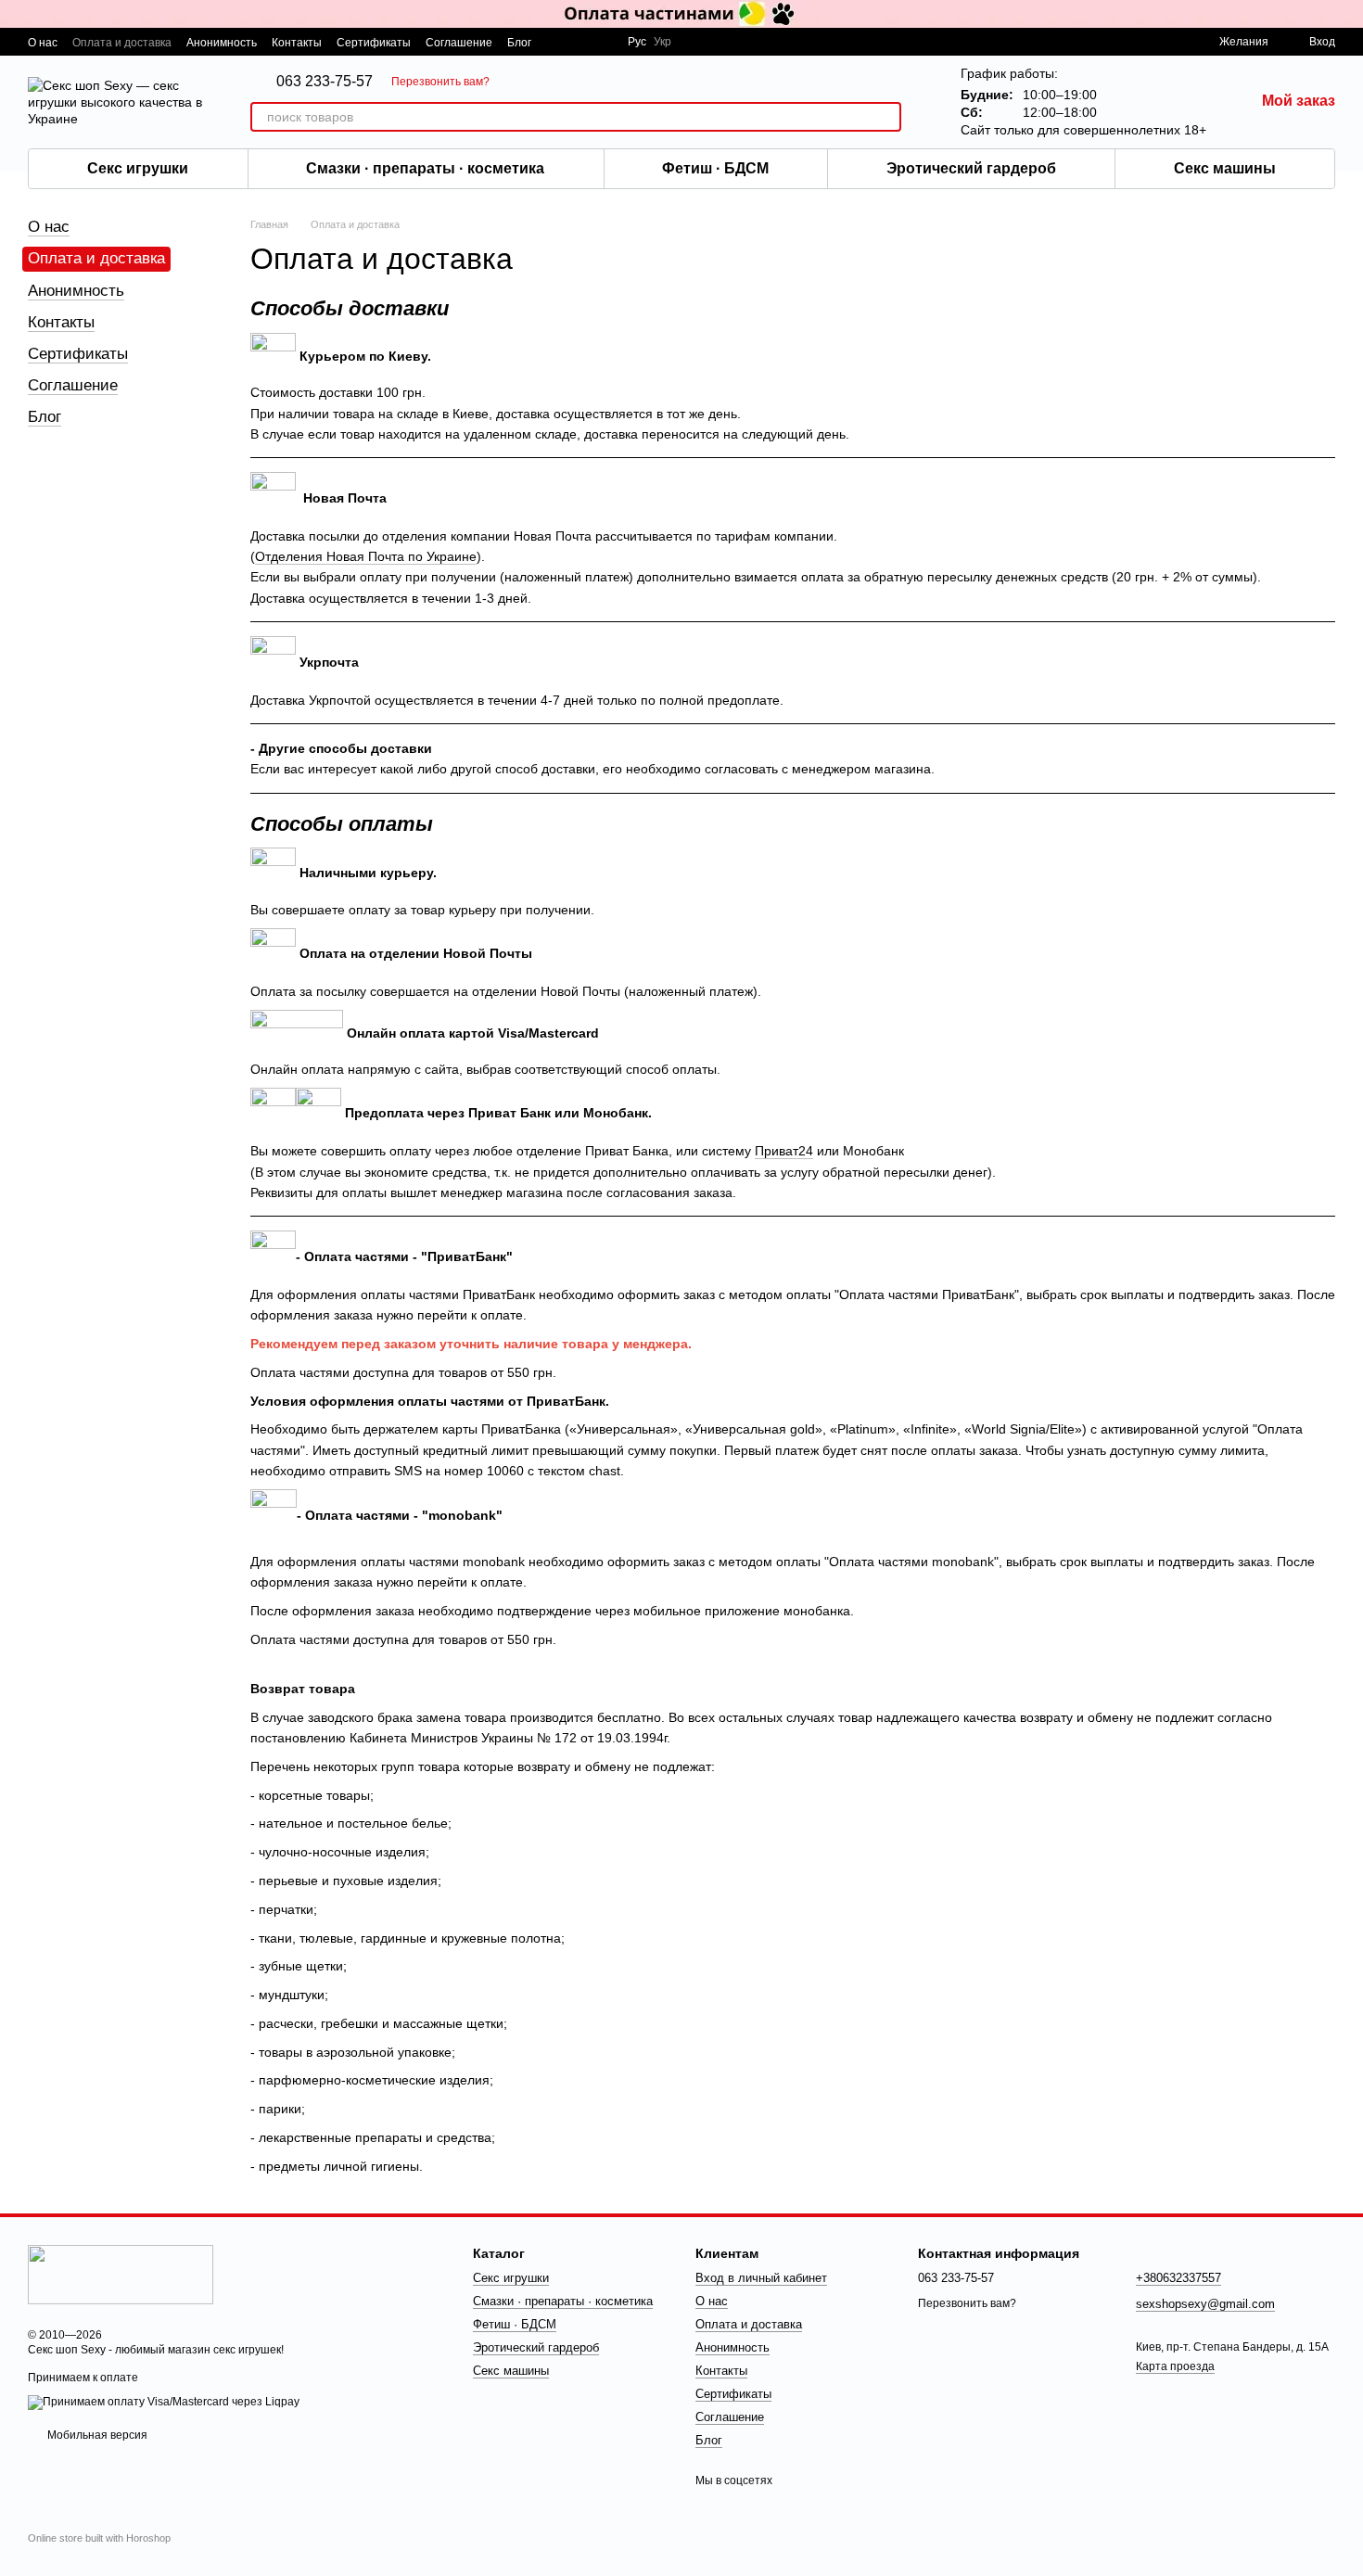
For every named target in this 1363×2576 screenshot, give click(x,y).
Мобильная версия (96, 2435)
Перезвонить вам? (440, 82)
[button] (1348, 14)
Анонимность (222, 43)
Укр (662, 42)
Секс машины (1225, 168)
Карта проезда (1175, 2366)
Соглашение (459, 43)
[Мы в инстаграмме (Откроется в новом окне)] (602, 42)
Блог (519, 43)
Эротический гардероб (971, 168)
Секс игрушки (138, 168)
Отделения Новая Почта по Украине (366, 556)
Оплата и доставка (122, 43)
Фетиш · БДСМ (715, 168)
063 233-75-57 (325, 82)
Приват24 (784, 1151)
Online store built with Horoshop (99, 2538)
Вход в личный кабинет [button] (761, 2278)
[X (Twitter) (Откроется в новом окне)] (580, 42)
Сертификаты (374, 43)
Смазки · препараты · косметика (425, 168)
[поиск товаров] (886, 117)
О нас (43, 43)
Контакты (297, 43)
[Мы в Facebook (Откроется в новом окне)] (557, 42)
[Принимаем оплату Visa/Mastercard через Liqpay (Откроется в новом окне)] (164, 2402)
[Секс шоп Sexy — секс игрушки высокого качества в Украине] (121, 2274)
